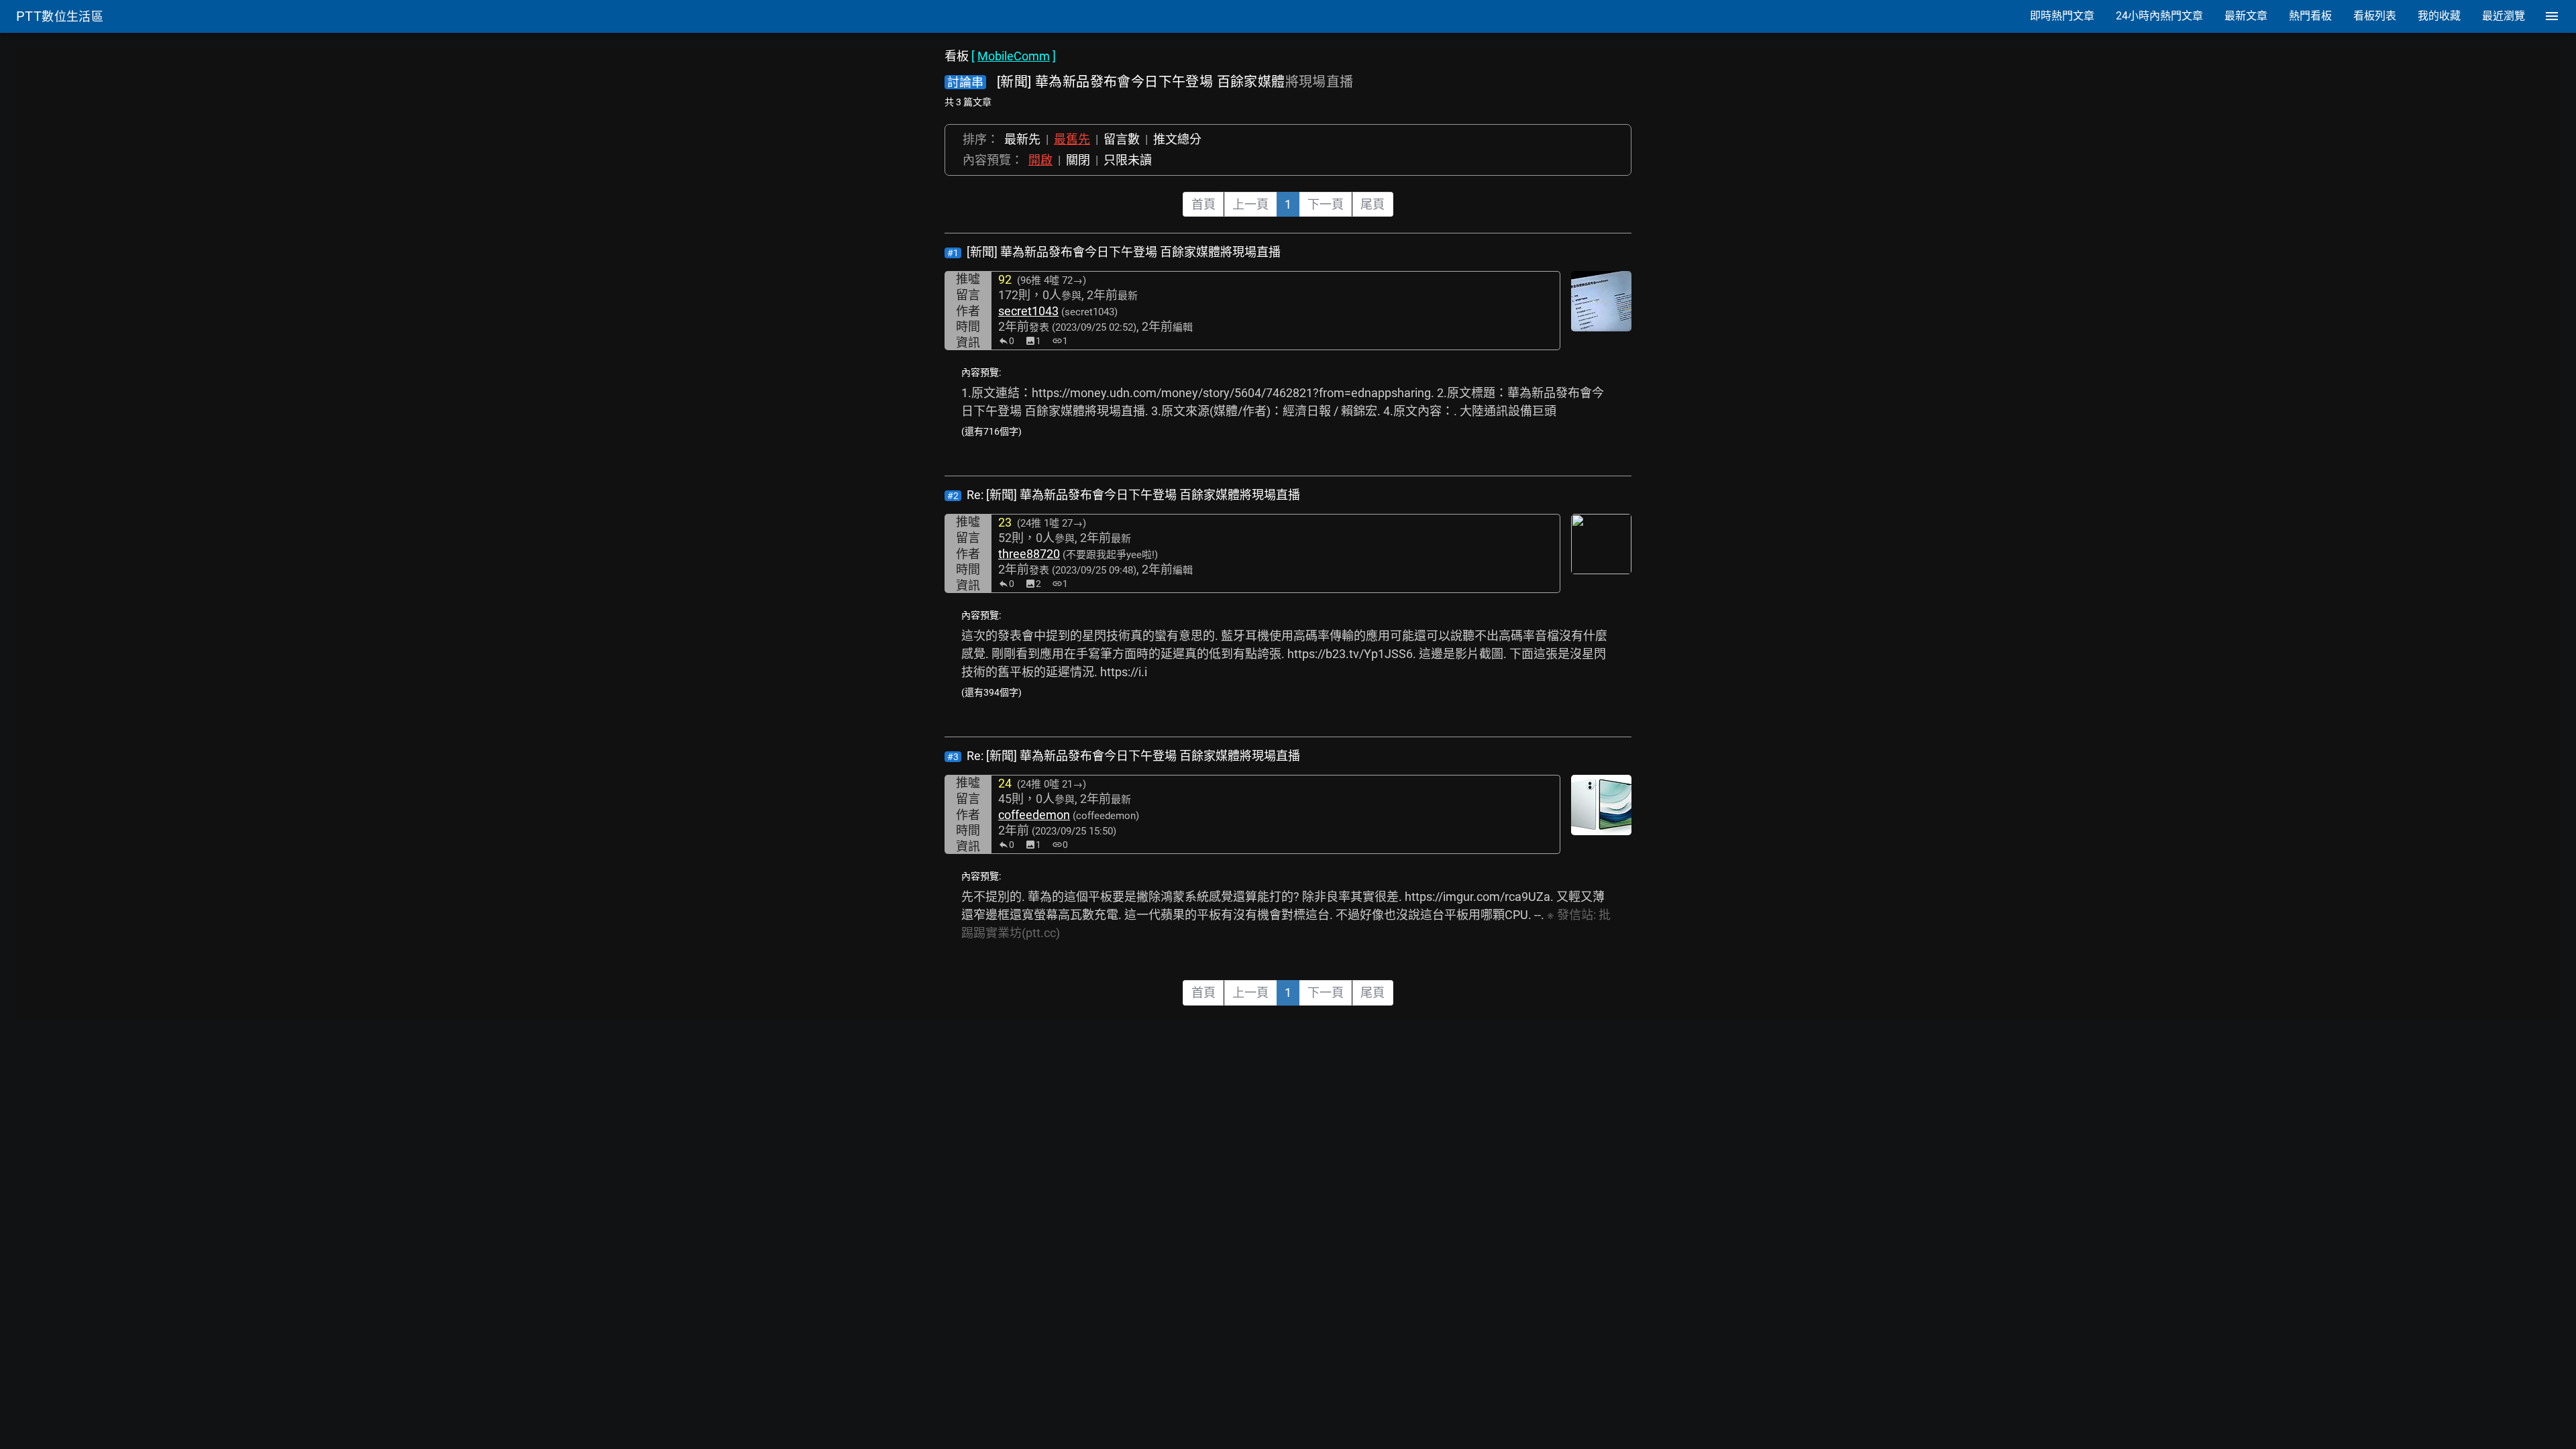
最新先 (1022, 139)
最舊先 (1072, 139)
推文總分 (1177, 139)
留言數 (1122, 139)
